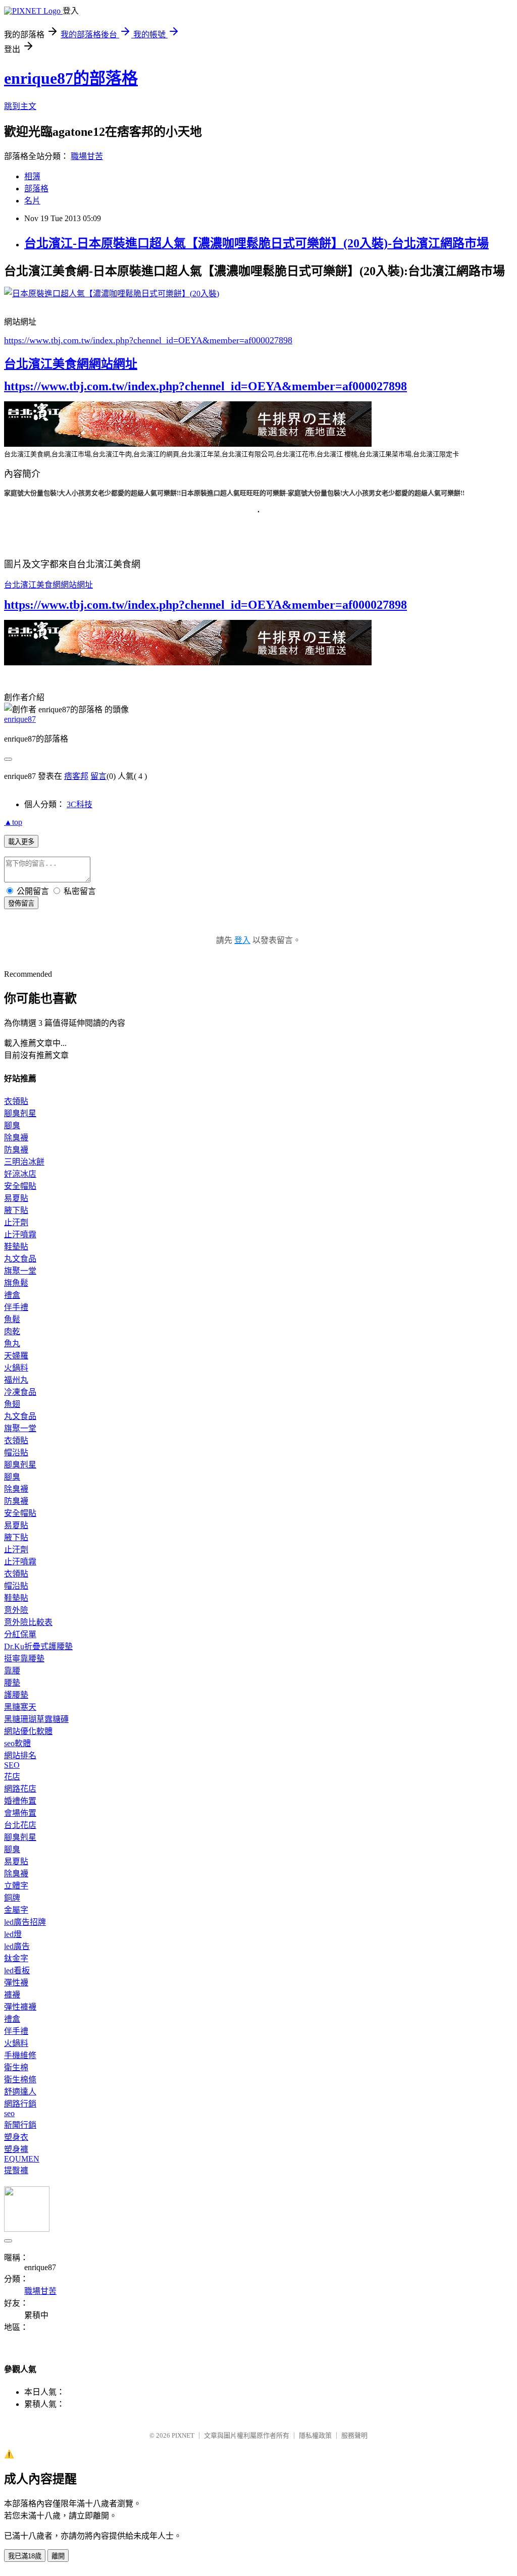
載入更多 (21, 842)
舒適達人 (20, 2092)
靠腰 (12, 1671)
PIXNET (183, 2435)
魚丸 (12, 1344)
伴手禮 (16, 1307)
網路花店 (20, 1789)
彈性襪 (16, 1983)
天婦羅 (16, 1356)
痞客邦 (76, 776)
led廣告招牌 (25, 1922)
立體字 (16, 1886)
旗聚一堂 (20, 1271)
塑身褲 (16, 2149)
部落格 (36, 189)
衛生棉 (16, 2067)
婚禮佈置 (20, 1801)
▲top (13, 822)
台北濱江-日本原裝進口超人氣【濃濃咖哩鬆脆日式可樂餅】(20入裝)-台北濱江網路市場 (256, 243)
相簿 (32, 176)
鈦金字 (16, 1958)
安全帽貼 (20, 1186)
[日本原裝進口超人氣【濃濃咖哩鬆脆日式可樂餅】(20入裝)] (112, 294)
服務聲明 (354, 2435)
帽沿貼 (16, 1453)
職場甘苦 (87, 156)
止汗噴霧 (20, 1234)
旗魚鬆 (16, 1283)
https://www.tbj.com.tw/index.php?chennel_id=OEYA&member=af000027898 (148, 340)
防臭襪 (16, 1150)
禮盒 (12, 1295)
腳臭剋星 (20, 1113)
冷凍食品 (20, 1392)
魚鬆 (12, 1319)
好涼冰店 (20, 1174)
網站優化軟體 (28, 1731)
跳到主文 (20, 106)
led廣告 (17, 1946)
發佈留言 (21, 903)
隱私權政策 (315, 2435)
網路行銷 (20, 2104)
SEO (12, 1765)
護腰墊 (16, 1695)
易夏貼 (16, 1198)
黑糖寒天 (20, 1707)
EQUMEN (22, 2159)
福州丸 (16, 1380)
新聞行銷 (20, 2125)
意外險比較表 (28, 1622)
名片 (32, 201)
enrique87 (20, 719)
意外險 (16, 1610)
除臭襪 (16, 1138)
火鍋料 (16, 1368)
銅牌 (12, 1898)
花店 (12, 1777)
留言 (98, 776)
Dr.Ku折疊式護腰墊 (38, 1646)
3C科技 (80, 804)
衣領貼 (16, 1101)
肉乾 (12, 1331)
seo (9, 2113)
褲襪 (12, 1995)
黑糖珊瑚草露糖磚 (36, 1719)
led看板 (17, 1970)
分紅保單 (20, 1634)
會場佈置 (20, 1813)
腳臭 (12, 1125)
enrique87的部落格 (71, 78)
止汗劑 (16, 1222)
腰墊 (12, 1683)
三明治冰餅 (24, 1162)
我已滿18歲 (25, 2556)
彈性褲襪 (20, 2007)
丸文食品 (20, 1259)
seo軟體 (17, 1743)
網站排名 (20, 1755)
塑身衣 (16, 2137)
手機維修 (20, 2055)
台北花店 (20, 1825)
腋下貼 (16, 1210)
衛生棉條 (20, 2080)
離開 (58, 2556)
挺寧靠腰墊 (24, 1659)
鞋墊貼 (16, 1247)
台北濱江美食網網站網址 (71, 364)
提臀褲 (16, 2170)
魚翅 (12, 1404)
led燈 (13, 1934)
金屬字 (16, 1910)
